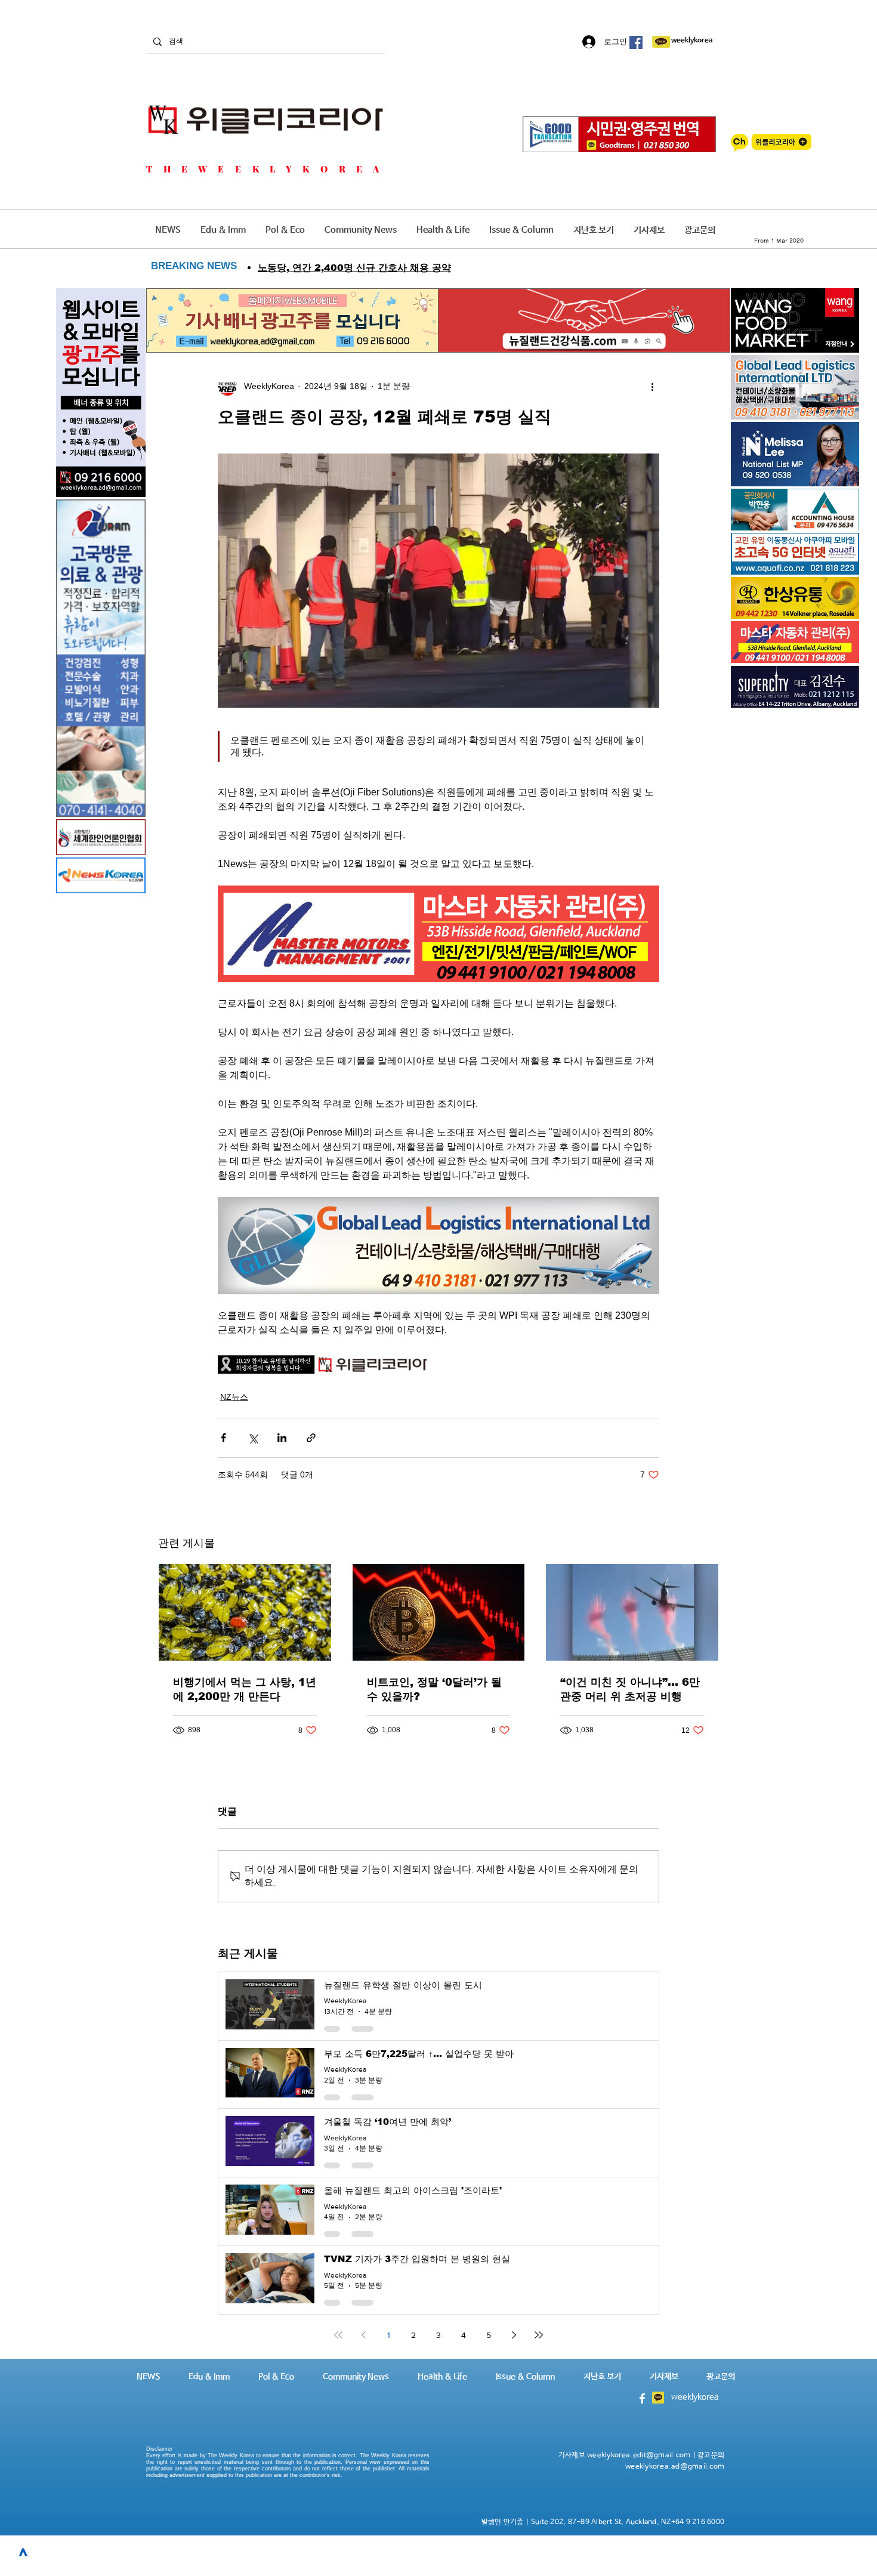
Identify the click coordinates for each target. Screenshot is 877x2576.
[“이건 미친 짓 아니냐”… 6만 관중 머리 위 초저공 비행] (632, 1612)
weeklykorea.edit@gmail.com (639, 2455)
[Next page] (514, 2335)
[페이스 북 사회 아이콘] (636, 42)
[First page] (338, 2335)
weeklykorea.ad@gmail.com (675, 2467)
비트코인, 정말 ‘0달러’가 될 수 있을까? (434, 1689)
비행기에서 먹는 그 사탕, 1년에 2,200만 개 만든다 (245, 1689)
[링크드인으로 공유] (282, 1438)
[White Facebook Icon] (642, 2398)
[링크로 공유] (311, 1438)
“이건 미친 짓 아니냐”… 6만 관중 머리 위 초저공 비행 (630, 1689)
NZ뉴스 (234, 1397)
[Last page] (539, 2335)
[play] (834, 564)
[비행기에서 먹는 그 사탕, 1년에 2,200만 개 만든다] (245, 1612)
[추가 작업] (652, 386)
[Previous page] (363, 2335)
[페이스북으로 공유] (223, 1438)
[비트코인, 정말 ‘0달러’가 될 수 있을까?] (439, 1612)
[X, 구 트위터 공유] (253, 1438)
